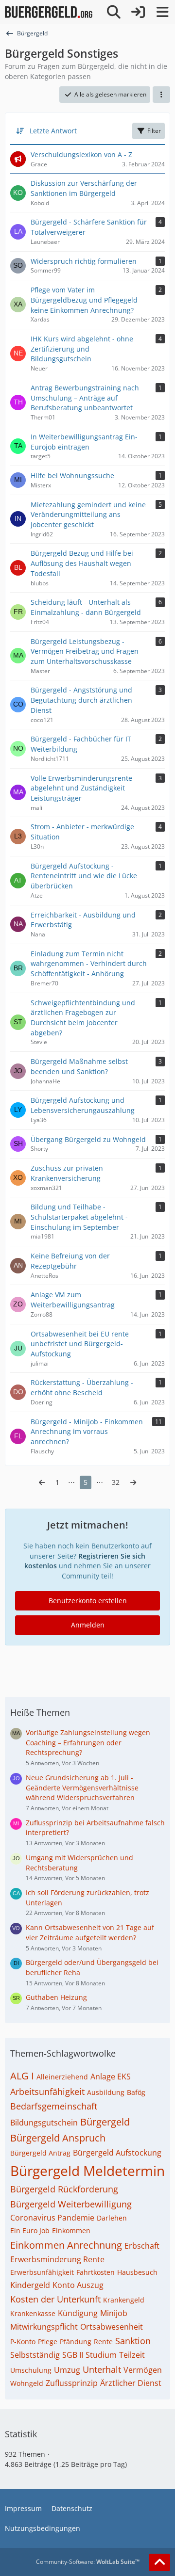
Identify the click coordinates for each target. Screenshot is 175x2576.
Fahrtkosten (96, 2272)
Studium (101, 2355)
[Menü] (162, 12)
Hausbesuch (137, 2272)
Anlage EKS (111, 2077)
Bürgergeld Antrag (40, 2153)
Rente (103, 2342)
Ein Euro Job (30, 2230)
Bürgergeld (105, 2122)
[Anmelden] (138, 12)
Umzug (67, 2370)
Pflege (48, 2342)
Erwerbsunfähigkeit (42, 2272)
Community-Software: (88, 2562)
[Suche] (114, 12)
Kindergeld (30, 2285)
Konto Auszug (78, 2285)
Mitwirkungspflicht (44, 2327)
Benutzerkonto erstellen (88, 1601)
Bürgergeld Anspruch (58, 2138)
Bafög (136, 2092)
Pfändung (76, 2342)
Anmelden (88, 1625)
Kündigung (78, 2313)
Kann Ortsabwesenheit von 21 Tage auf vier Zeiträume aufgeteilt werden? (90, 1932)
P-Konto (23, 2342)
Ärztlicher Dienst (131, 2383)
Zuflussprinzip (72, 2383)
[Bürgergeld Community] (49, 12)
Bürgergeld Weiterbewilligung (71, 2204)
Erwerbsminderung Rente (57, 2259)
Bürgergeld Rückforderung (64, 2189)
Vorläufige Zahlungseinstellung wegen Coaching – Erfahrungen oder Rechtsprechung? (88, 1742)
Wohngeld (27, 2383)
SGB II (73, 2355)
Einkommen (71, 2230)
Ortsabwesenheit (112, 2327)
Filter (154, 131)
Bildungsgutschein (44, 2123)
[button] (161, 95)
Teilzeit (132, 2355)
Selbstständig (35, 2355)
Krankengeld (124, 2300)
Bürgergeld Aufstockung (117, 2153)
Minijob (114, 2313)
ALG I (22, 2076)
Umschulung (31, 2370)
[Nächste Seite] (133, 1483)
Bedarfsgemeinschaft (54, 2106)
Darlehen (112, 2218)
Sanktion (133, 2341)
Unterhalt (102, 2369)
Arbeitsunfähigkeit (47, 2092)
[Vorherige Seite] (42, 1483)
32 (116, 1482)
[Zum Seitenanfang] (159, 2562)
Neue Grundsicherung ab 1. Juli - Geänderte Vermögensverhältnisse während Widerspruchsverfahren (82, 1787)
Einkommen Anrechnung (66, 2245)
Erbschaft (142, 2246)
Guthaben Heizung (56, 1997)
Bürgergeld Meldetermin (87, 2171)
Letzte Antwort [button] (53, 131)
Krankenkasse (33, 2313)
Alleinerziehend (62, 2077)
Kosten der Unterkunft (55, 2299)
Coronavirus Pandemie (52, 2218)
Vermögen (143, 2370)
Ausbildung (106, 2092)
